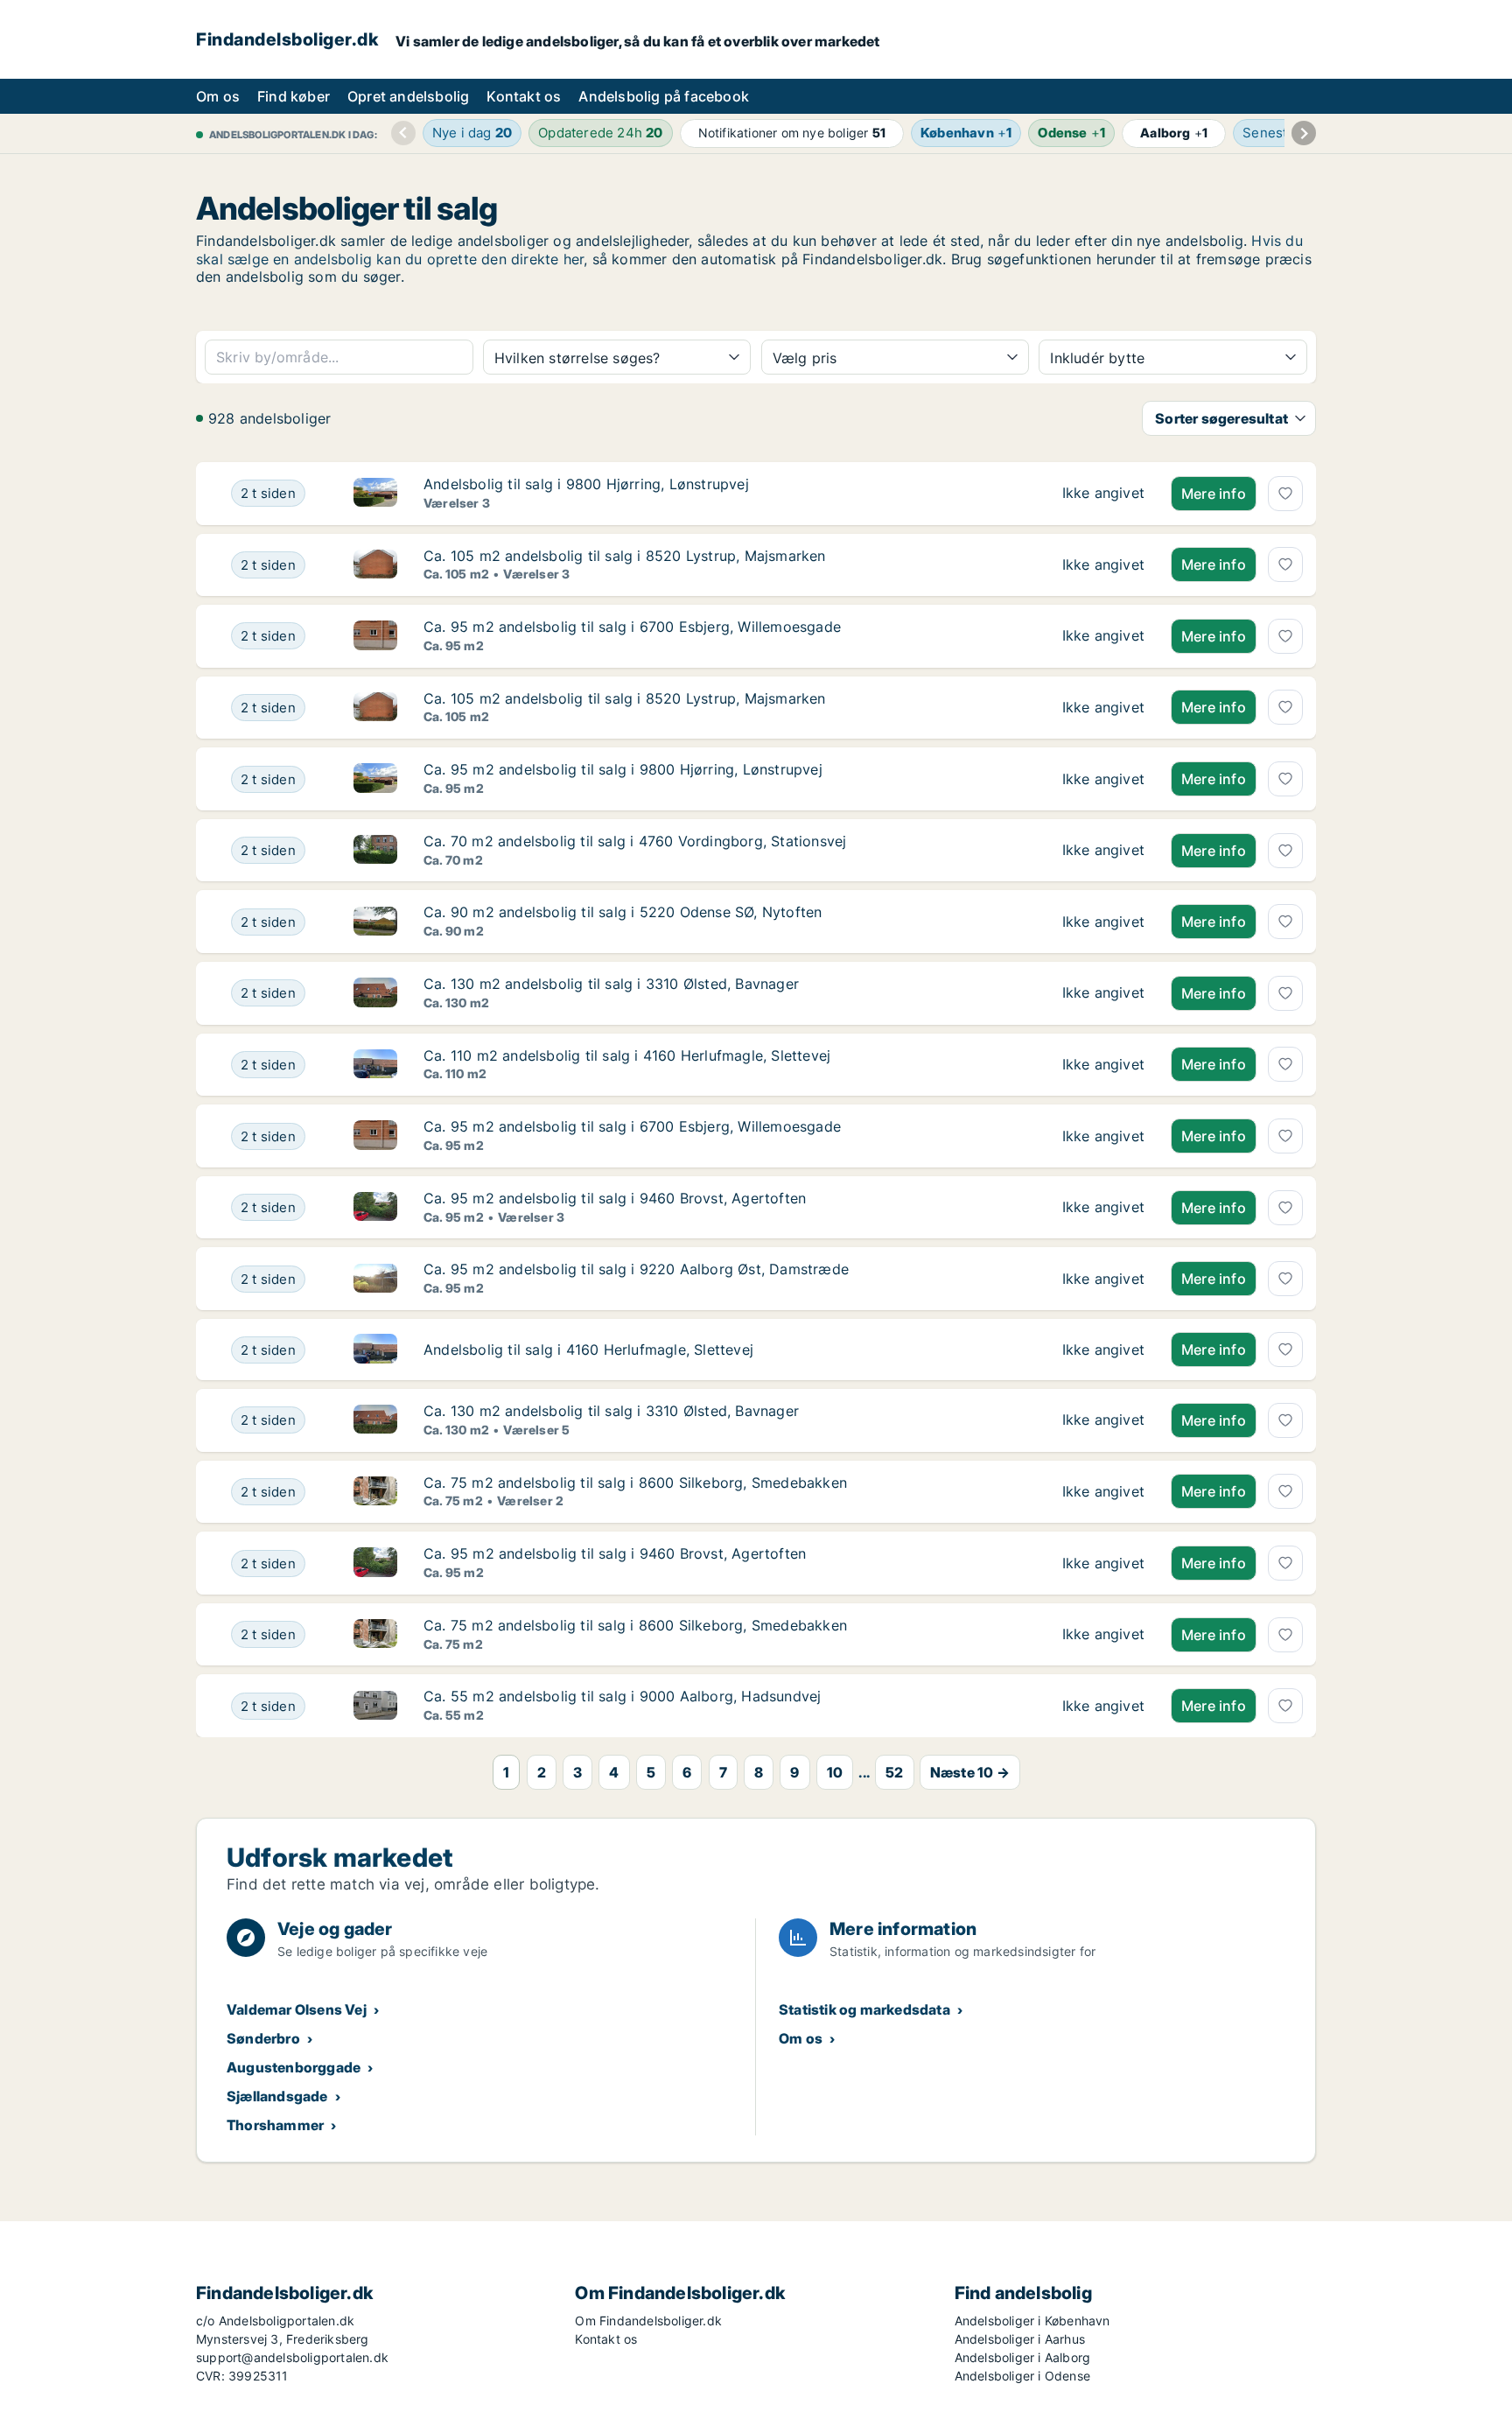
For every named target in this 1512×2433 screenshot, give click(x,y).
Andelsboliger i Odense (1022, 2376)
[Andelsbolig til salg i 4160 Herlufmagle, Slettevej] (1103, 1350)
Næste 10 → (970, 1772)
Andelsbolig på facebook (664, 96)
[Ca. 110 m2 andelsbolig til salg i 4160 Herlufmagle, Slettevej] (1103, 1065)
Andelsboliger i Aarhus (1020, 2339)
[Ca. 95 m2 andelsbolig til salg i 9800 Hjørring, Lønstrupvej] (1103, 779)
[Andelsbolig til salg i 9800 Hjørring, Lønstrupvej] (1103, 494)
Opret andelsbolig (408, 96)
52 (894, 1772)
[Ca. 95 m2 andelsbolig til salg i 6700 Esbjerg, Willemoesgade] (1103, 636)
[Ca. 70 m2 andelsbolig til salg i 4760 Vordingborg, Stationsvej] (1103, 851)
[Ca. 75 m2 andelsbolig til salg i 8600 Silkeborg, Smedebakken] (1103, 1492)
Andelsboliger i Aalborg (1023, 2357)
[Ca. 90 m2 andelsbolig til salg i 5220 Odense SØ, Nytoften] (1103, 922)
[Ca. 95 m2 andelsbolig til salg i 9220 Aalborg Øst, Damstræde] (1103, 1279)
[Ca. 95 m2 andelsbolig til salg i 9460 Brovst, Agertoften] (1103, 1208)
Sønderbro (263, 2038)
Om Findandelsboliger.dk (648, 2321)
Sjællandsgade (277, 2096)
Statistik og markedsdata (864, 2009)
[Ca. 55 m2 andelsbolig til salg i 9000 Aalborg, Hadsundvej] (1103, 1706)
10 (835, 1772)
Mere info (1214, 494)
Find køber (294, 96)
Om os (218, 96)
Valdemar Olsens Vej (297, 2009)
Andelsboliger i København (1032, 2321)
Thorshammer (275, 2125)
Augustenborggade (294, 2067)
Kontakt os (524, 96)
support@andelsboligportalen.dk (292, 2357)
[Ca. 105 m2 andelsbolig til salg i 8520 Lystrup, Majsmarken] (1103, 565)
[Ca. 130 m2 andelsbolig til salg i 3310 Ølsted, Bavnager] (1103, 993)
